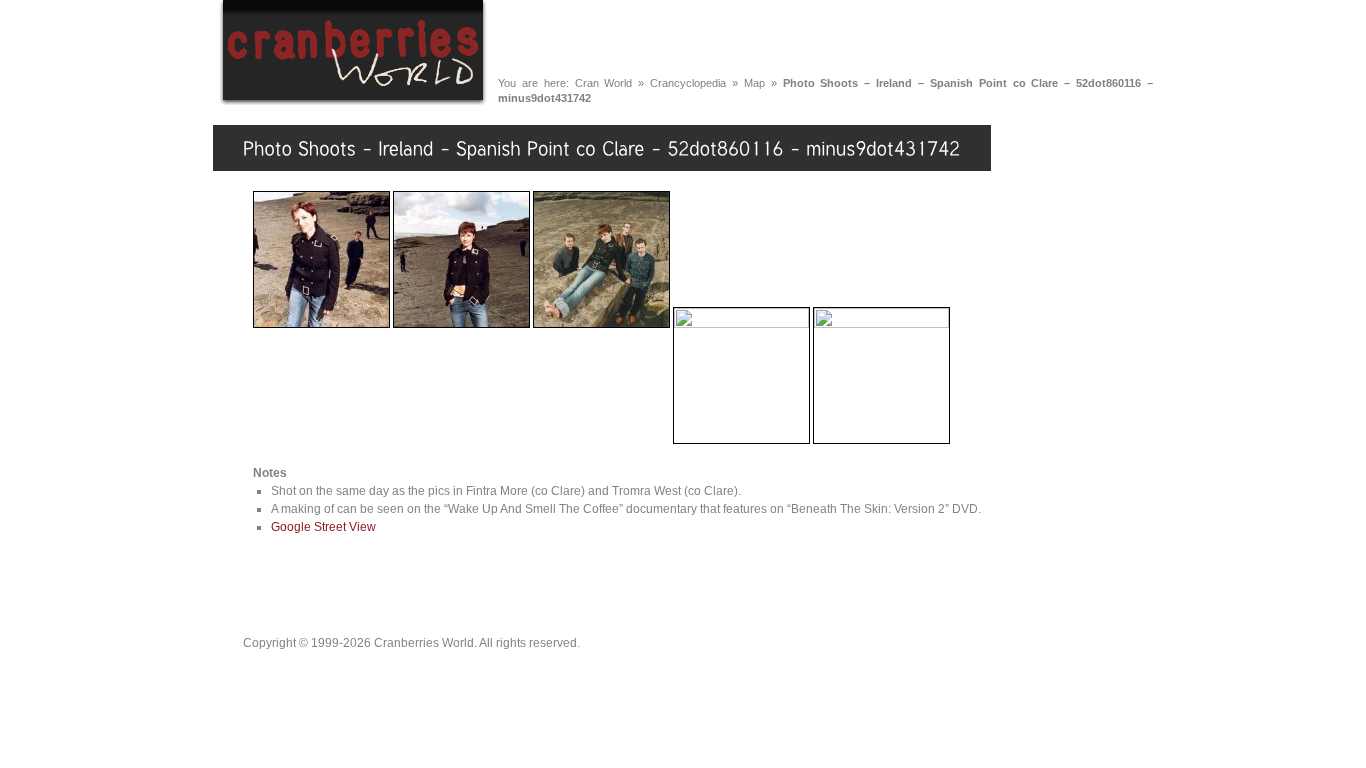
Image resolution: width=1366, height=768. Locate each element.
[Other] (1110, 38)
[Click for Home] (353, 102)
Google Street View (323, 527)
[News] (599, 38)
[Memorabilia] (1004, 38)
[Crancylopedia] (873, 38)
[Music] (684, 38)
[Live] (765, 38)
